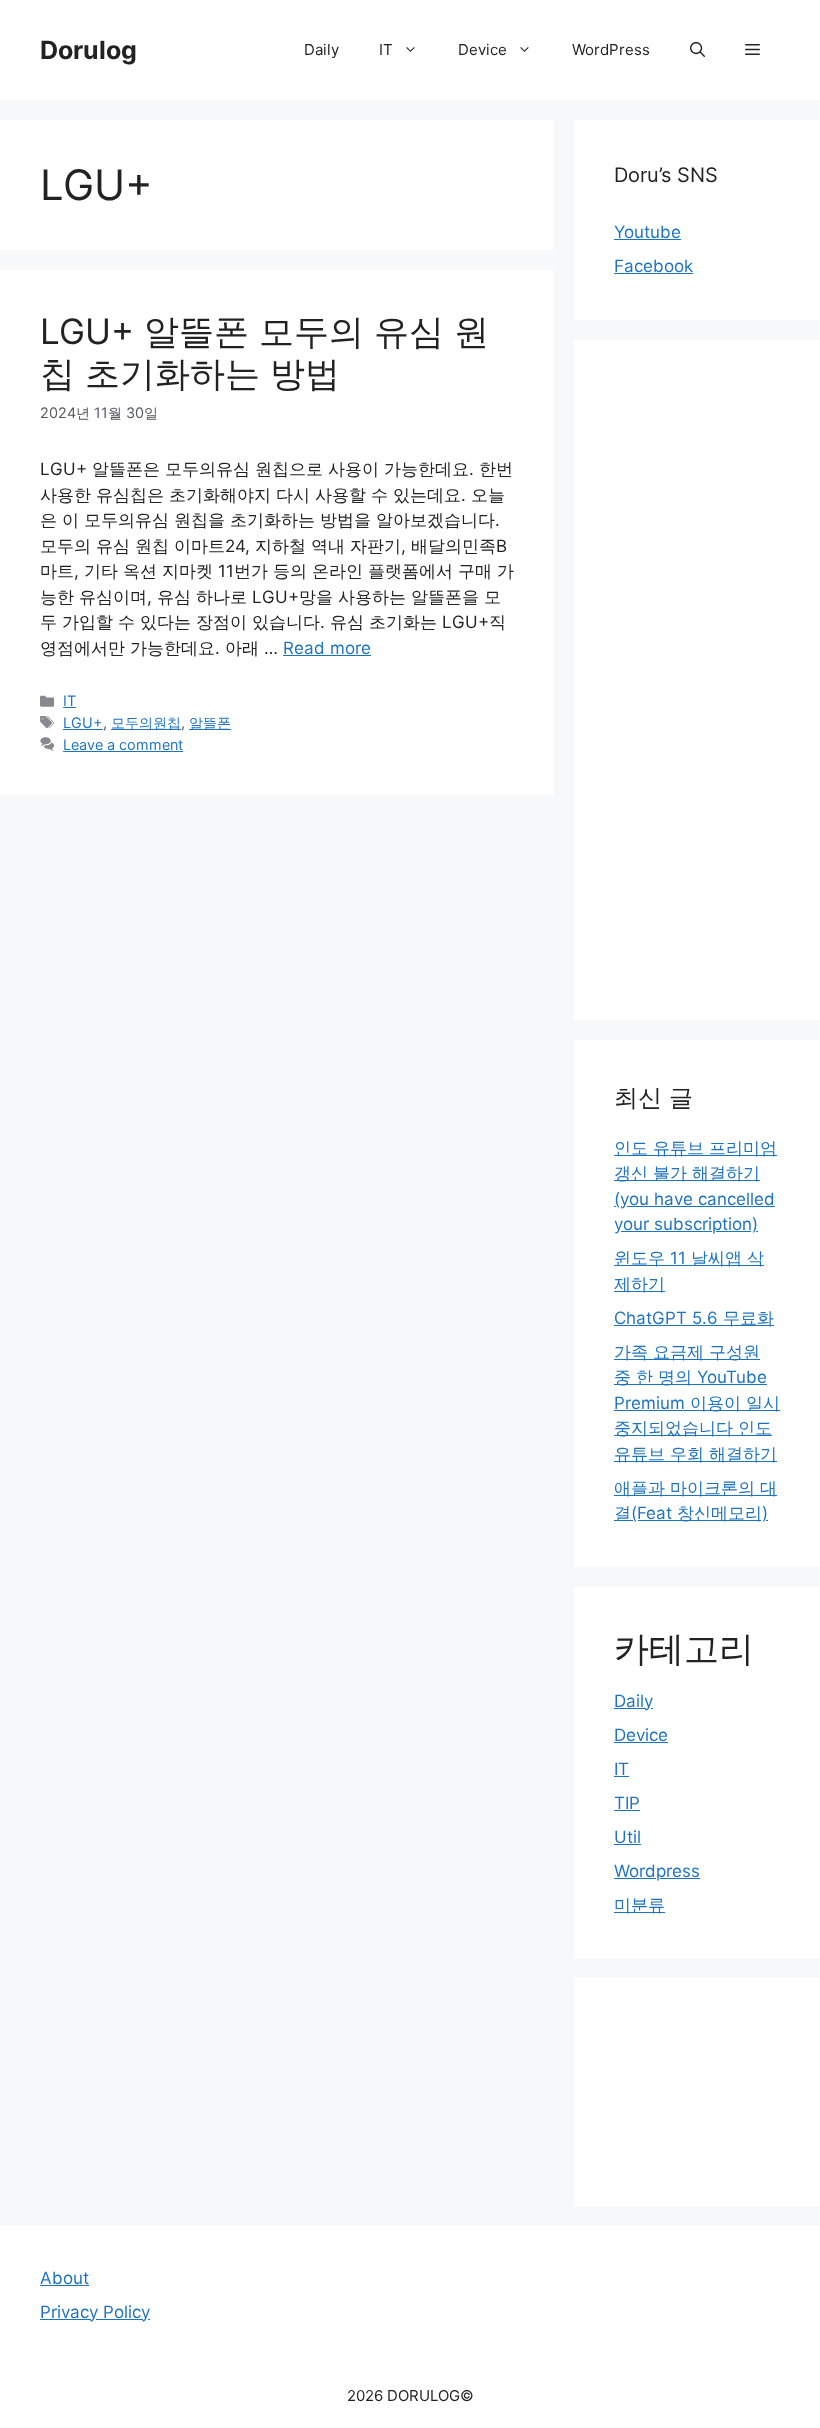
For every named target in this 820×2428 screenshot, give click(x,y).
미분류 (639, 1905)
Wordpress (657, 1871)
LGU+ (83, 722)
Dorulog (88, 50)
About (64, 2278)
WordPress (611, 49)
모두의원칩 (146, 722)
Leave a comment (123, 744)
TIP (627, 1803)
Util (627, 1837)
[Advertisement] (697, 680)
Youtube (647, 232)
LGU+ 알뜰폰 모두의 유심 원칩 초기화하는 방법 (264, 352)
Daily (321, 49)
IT (386, 49)
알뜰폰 (210, 722)
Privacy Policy (95, 2312)
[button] (752, 50)
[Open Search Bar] (697, 50)
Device (482, 49)
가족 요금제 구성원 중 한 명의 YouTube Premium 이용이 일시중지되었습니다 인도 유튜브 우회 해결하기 (697, 1403)
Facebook (653, 266)
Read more (327, 648)
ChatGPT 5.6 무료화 (694, 1318)
